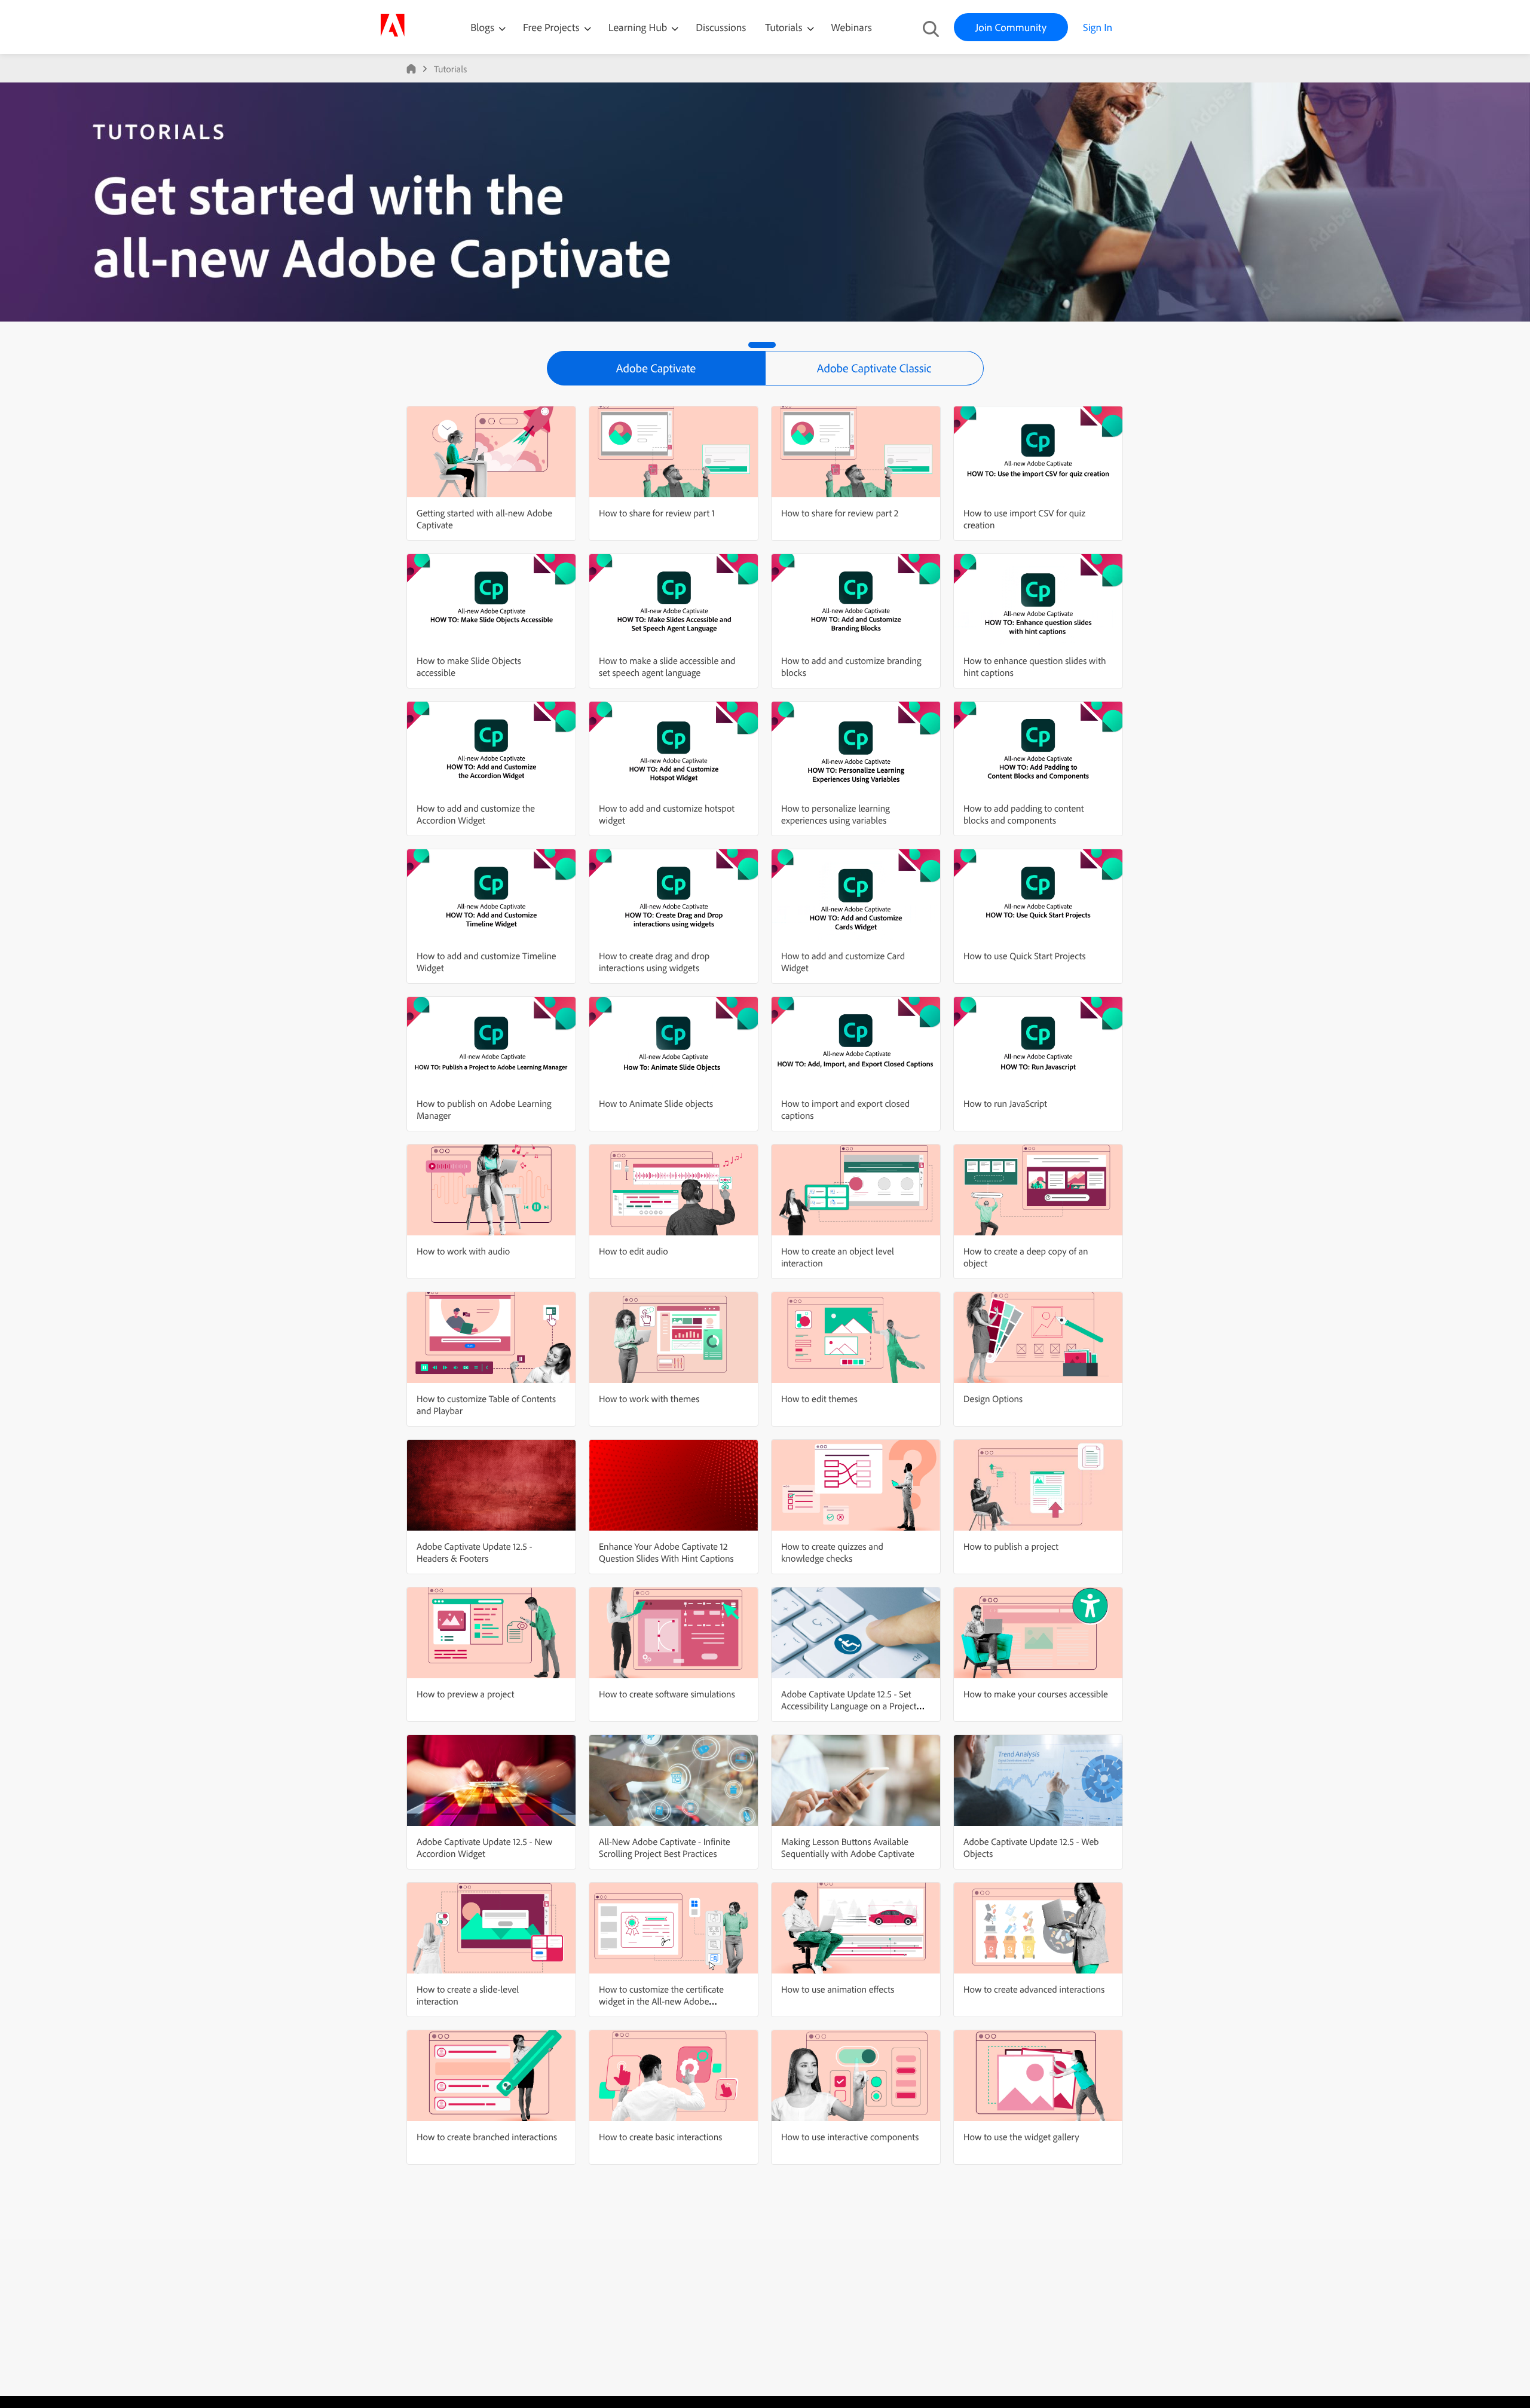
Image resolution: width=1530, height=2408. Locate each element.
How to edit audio (634, 1251)
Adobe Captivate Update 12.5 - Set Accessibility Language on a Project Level (849, 1706)
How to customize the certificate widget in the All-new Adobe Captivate (661, 2001)
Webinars (852, 27)
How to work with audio (463, 1251)
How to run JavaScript (1005, 1103)
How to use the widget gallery (1021, 2137)
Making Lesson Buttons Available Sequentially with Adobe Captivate (848, 1847)
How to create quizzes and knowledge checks (832, 1552)
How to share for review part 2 (840, 513)
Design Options (993, 1399)
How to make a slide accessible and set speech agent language (667, 666)
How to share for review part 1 (657, 513)
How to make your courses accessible (1036, 1694)
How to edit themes (819, 1399)
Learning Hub (639, 27)
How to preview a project (465, 1694)
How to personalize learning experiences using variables (836, 814)
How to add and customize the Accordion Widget (476, 814)
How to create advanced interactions (1034, 1989)
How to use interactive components (850, 2137)
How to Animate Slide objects (656, 1103)
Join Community (1011, 27)
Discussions (721, 27)
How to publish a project (1011, 1546)
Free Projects (553, 27)
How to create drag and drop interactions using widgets (654, 962)
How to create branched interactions (487, 2137)
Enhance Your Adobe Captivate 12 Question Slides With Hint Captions (666, 1552)
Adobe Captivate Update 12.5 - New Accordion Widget (484, 1847)
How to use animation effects (838, 1989)
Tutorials (785, 27)
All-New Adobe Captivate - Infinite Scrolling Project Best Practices (665, 1847)
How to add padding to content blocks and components (1023, 814)
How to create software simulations (667, 1694)
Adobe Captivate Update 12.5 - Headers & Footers (474, 1552)
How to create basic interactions (660, 2137)
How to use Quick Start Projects (1025, 956)
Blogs (482, 27)
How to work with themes (649, 1399)
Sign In (1098, 27)
